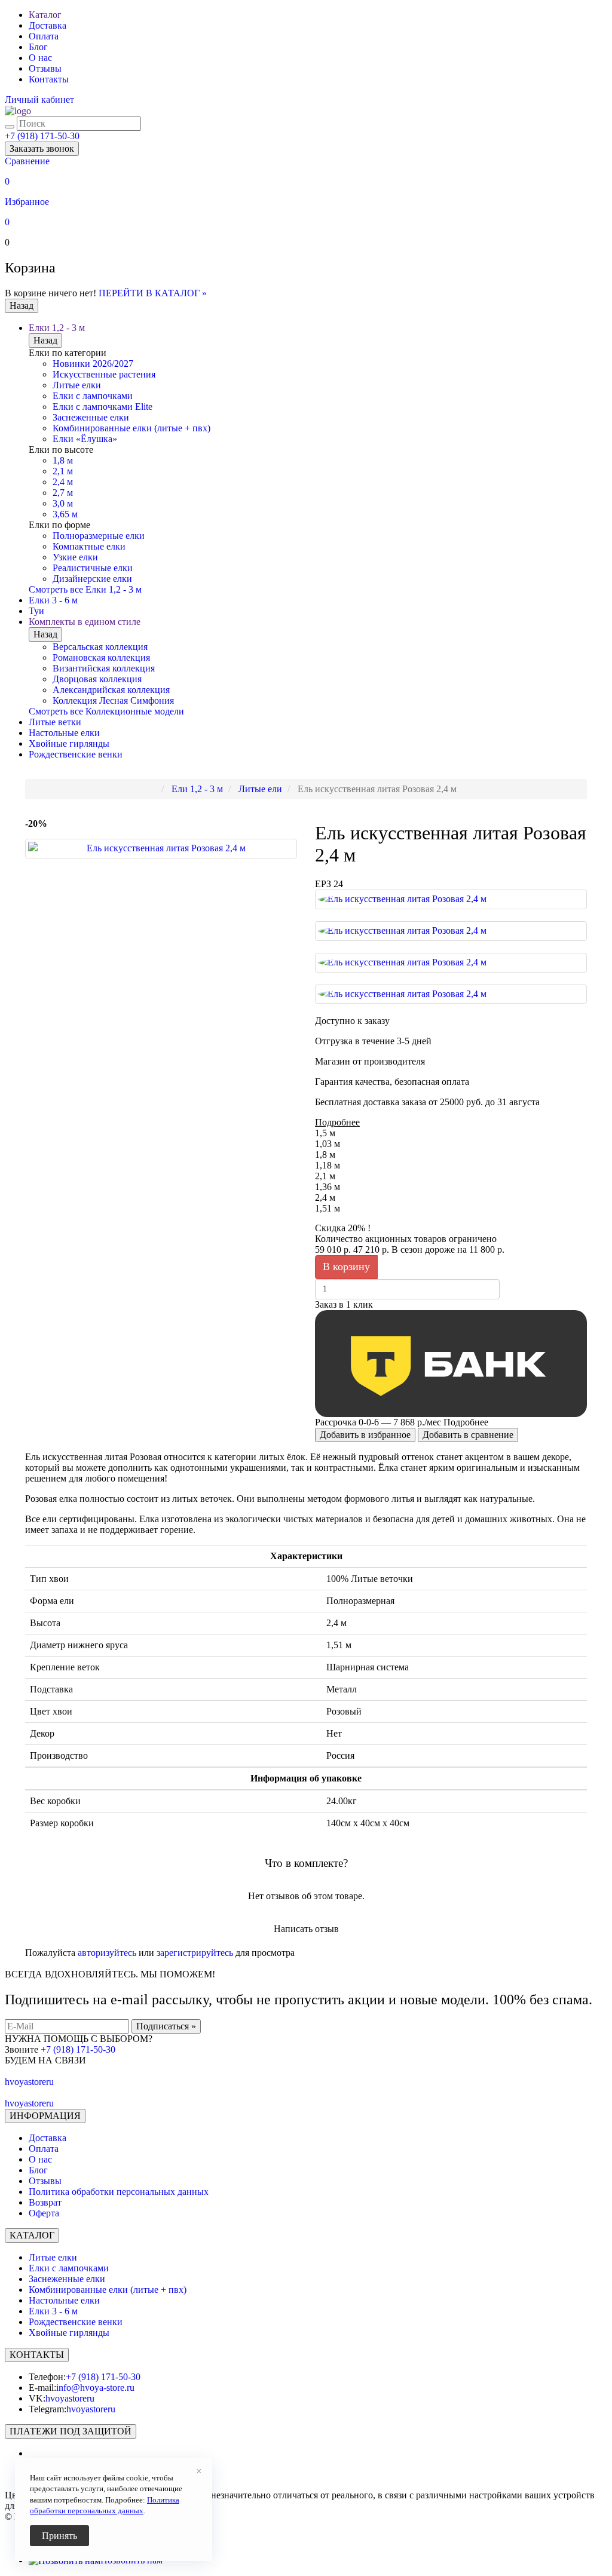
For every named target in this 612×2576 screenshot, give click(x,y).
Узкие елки (75, 557)
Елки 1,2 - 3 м (57, 328)
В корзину (346, 1266)
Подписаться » (166, 2026)
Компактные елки (89, 546)
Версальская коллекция (100, 647)
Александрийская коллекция (111, 690)
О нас (40, 58)
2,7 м (63, 493)
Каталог (45, 15)
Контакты (49, 79)
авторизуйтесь (107, 1953)
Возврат (45, 2202)
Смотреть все (85, 589)
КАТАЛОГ (32, 2235)
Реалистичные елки (93, 568)
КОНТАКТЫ (37, 2355)
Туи (36, 611)
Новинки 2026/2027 (93, 364)
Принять (59, 2536)
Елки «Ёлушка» (85, 439)
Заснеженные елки (91, 417)
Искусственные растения (104, 374)
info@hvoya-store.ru (95, 2388)
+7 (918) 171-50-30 (42, 136)
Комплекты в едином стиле (85, 622)
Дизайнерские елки (92, 579)
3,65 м (65, 514)
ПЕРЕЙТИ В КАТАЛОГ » (153, 293)
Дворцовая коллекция (97, 679)
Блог (38, 47)
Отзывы (45, 68)
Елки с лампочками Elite (102, 407)
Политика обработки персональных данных (119, 2192)
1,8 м (63, 460)
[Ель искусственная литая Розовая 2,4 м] (161, 849)
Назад (22, 306)
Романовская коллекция (101, 657)
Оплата (44, 36)
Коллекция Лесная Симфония (113, 700)
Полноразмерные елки (99, 536)
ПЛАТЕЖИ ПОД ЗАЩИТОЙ (71, 2431)
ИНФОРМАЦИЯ (45, 2116)
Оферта (44, 2213)
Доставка (48, 25)
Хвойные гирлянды (69, 743)
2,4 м (63, 482)
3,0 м (63, 503)
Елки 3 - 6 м (53, 600)
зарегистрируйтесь (195, 1953)
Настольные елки (64, 733)
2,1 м (63, 471)
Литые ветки (55, 722)
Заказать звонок (42, 148)
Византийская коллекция (104, 668)
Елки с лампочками (93, 396)
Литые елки (77, 385)
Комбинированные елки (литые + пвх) (131, 428)
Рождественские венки (76, 754)
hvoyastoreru (70, 2398)
